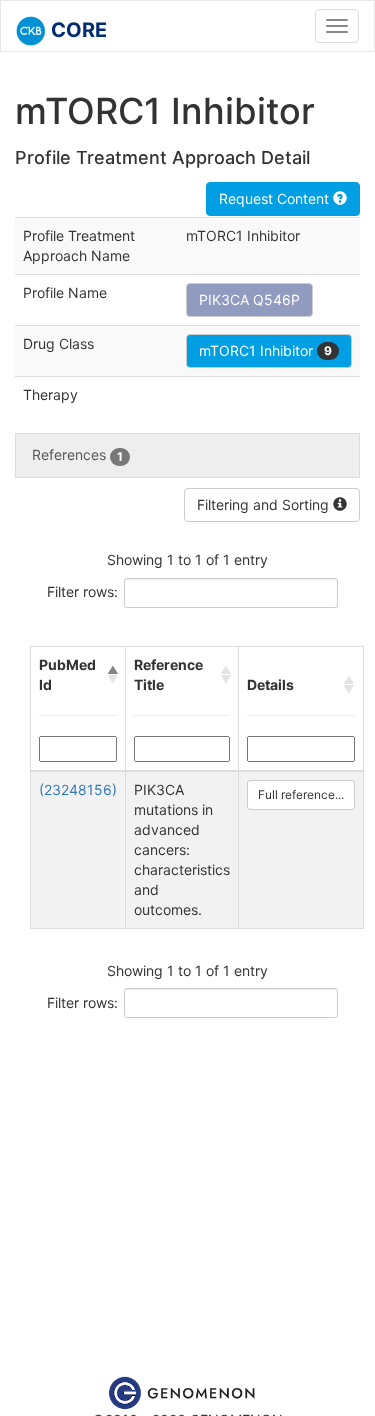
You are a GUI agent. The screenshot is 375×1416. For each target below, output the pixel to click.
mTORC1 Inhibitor (265, 350)
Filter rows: (82, 591)
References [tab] (77, 454)
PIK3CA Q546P (249, 299)
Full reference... (301, 794)
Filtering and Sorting (265, 504)
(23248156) (78, 789)
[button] (112, 675)
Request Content (276, 198)
